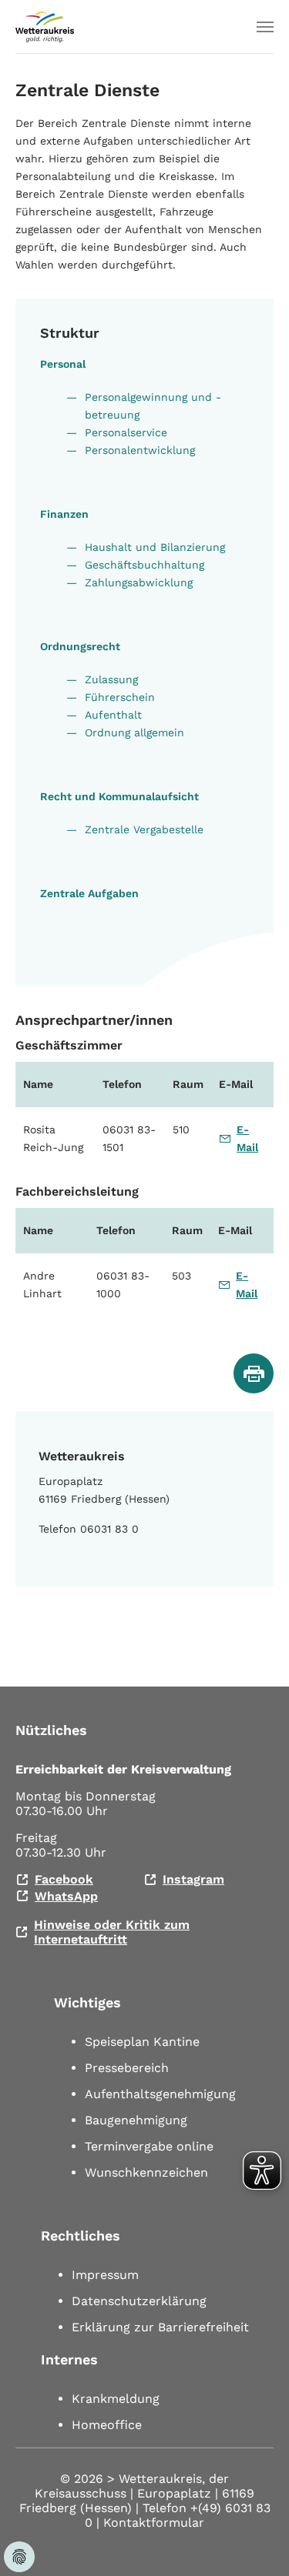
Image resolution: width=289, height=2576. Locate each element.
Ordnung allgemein (134, 732)
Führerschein (120, 697)
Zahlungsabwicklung (139, 582)
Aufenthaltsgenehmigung (160, 2094)
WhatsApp (66, 1896)
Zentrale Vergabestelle (144, 829)
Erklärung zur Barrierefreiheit (160, 2327)
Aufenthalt (113, 715)
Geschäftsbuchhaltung (144, 565)
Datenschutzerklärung (139, 2301)
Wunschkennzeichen (146, 2172)
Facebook (64, 1879)
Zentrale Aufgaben (89, 893)
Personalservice (126, 432)
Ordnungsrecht (80, 646)
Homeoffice (107, 2425)
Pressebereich (127, 2068)
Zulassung (111, 679)
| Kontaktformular (150, 2523)
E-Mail (247, 1138)
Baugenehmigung (136, 2120)
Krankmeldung (116, 2399)
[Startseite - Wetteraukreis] (45, 27)
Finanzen (64, 514)
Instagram (193, 1879)
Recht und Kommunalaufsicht (119, 796)
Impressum (105, 2275)
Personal (63, 364)
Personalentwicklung (140, 450)
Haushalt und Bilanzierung (155, 547)
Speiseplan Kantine (142, 2042)
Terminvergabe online (149, 2146)
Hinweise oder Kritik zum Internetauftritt (112, 1932)
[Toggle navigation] (265, 27)
